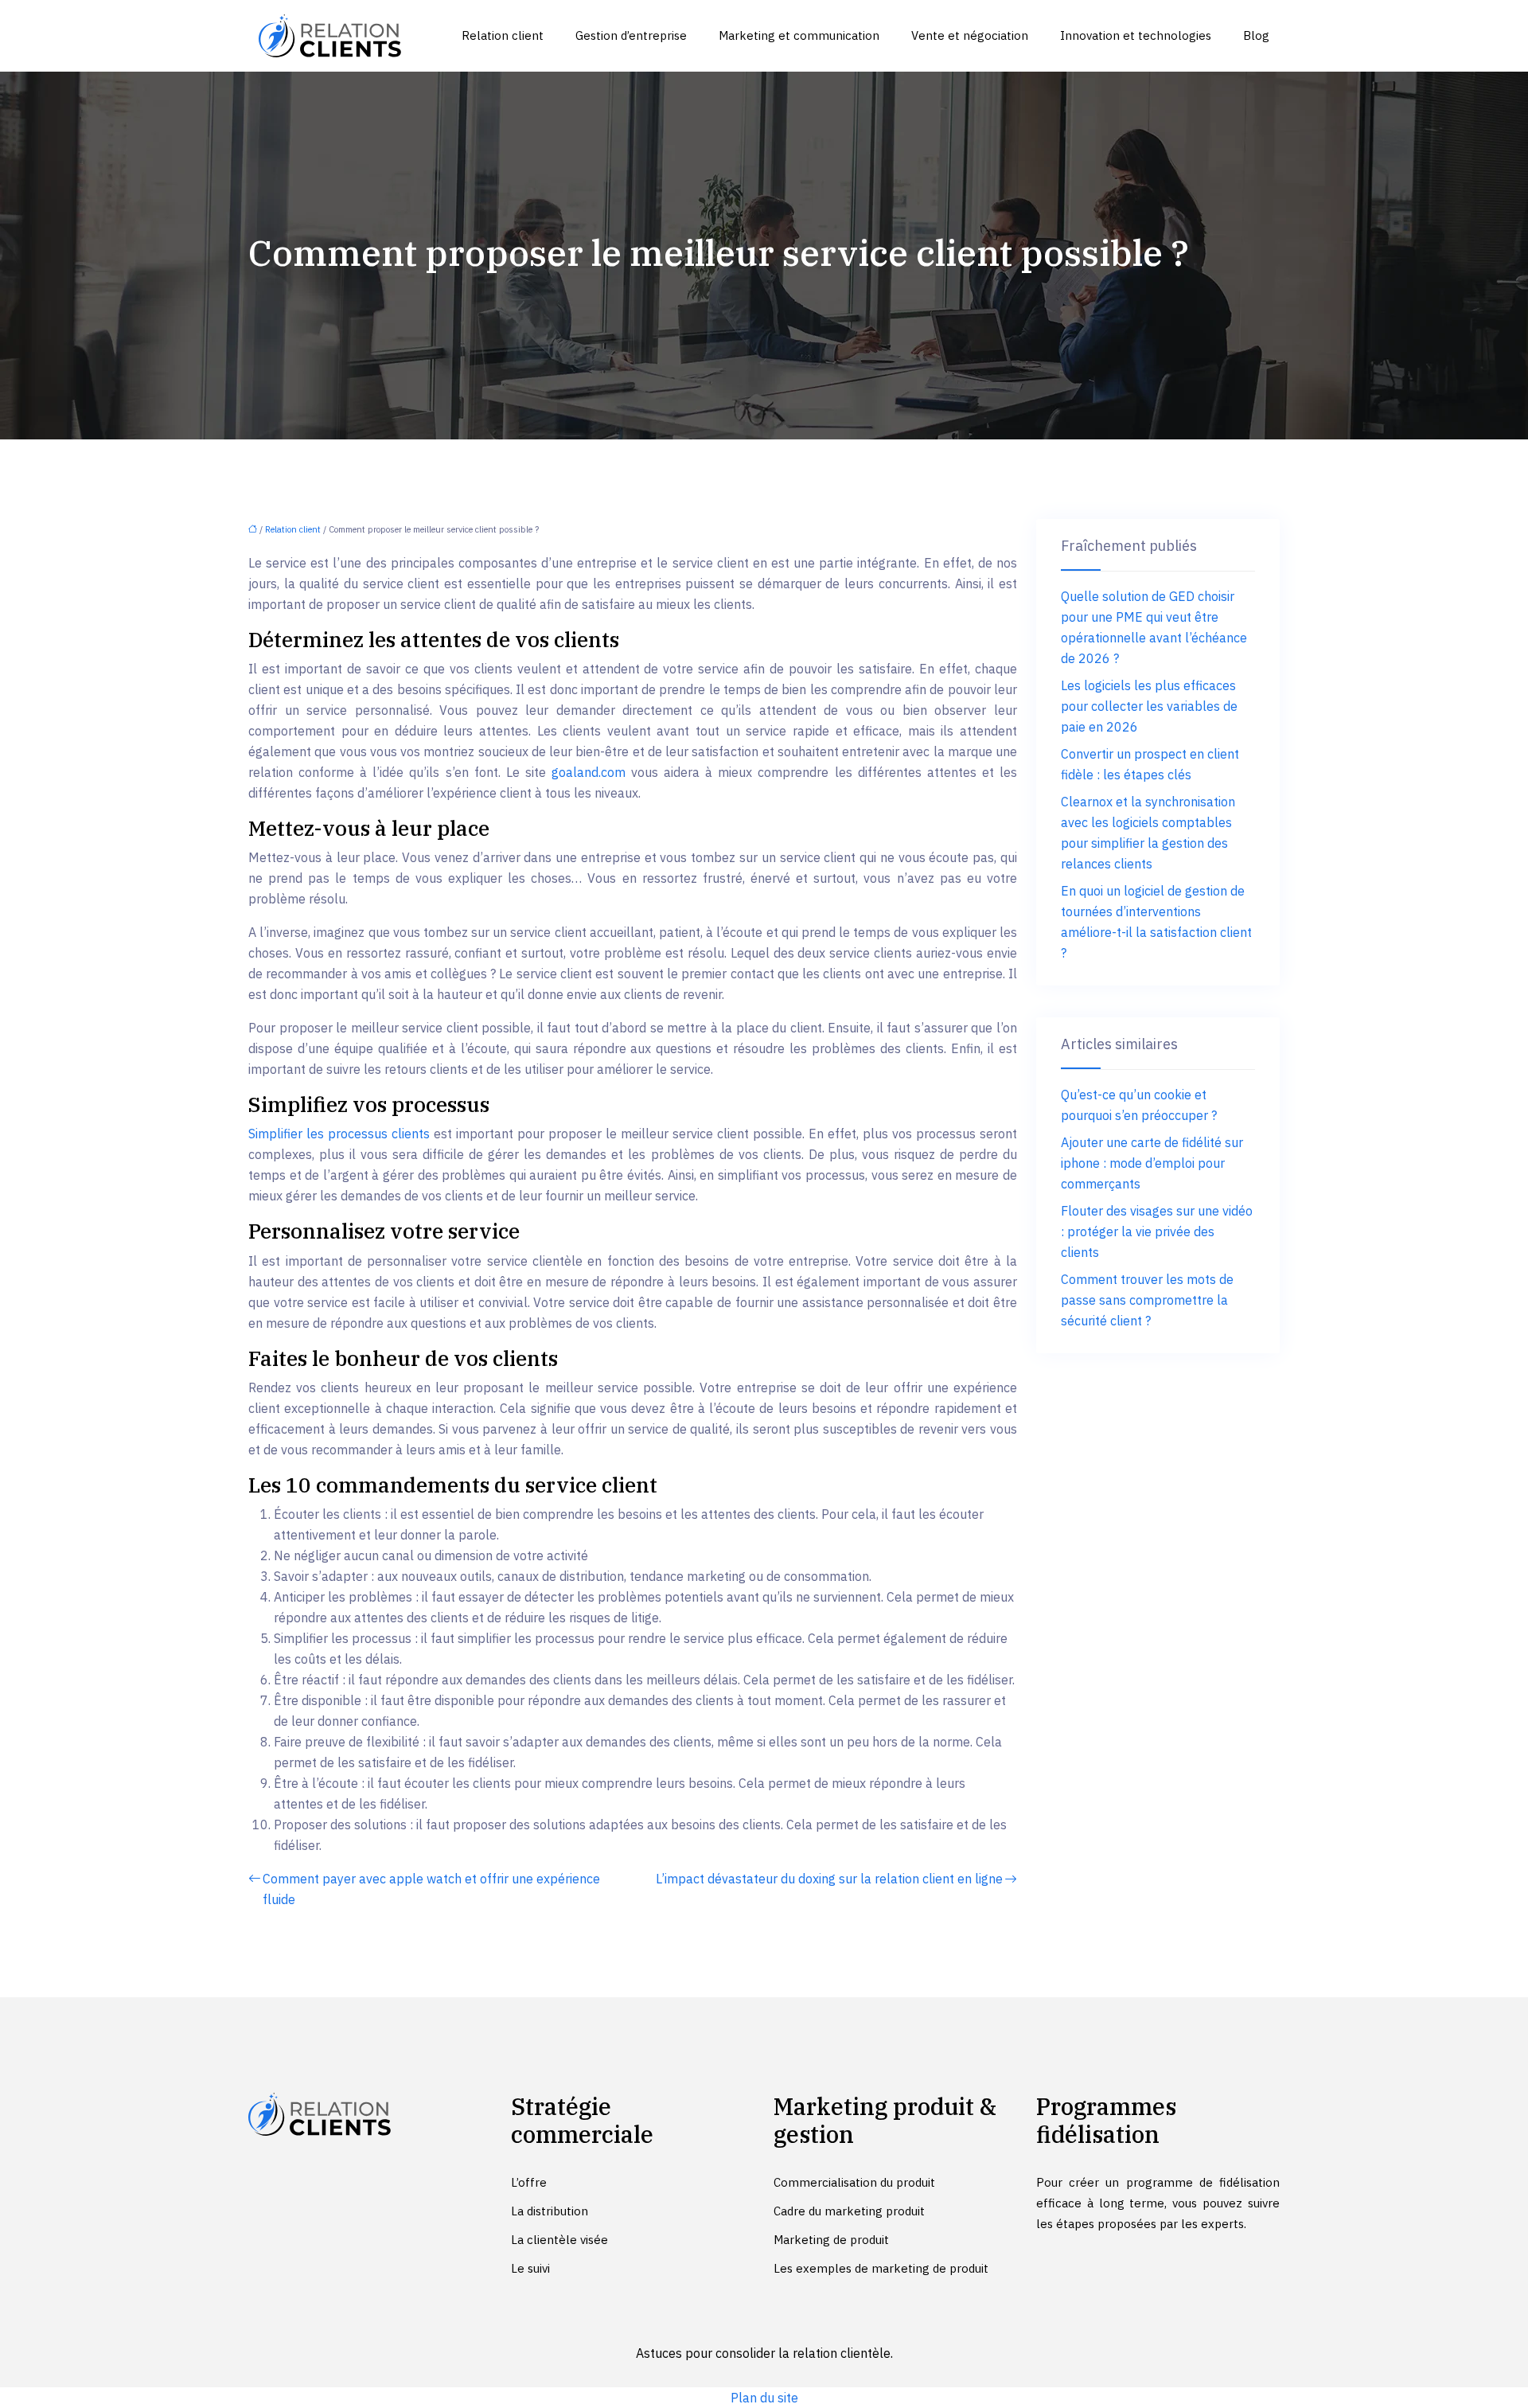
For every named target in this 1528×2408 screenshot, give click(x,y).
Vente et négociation (970, 35)
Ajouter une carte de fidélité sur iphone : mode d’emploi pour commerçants (1152, 1163)
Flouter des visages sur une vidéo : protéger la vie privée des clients (1157, 1231)
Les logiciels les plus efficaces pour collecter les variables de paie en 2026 (1149, 706)
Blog (1256, 35)
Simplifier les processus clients (339, 1134)
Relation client (503, 35)
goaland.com (589, 772)
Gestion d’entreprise (631, 35)
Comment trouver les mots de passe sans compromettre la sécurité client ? (1147, 1300)
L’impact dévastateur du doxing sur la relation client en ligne (829, 1879)
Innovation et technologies (1136, 35)
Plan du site (764, 2398)
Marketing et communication (799, 35)
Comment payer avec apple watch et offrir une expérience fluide (431, 1889)
